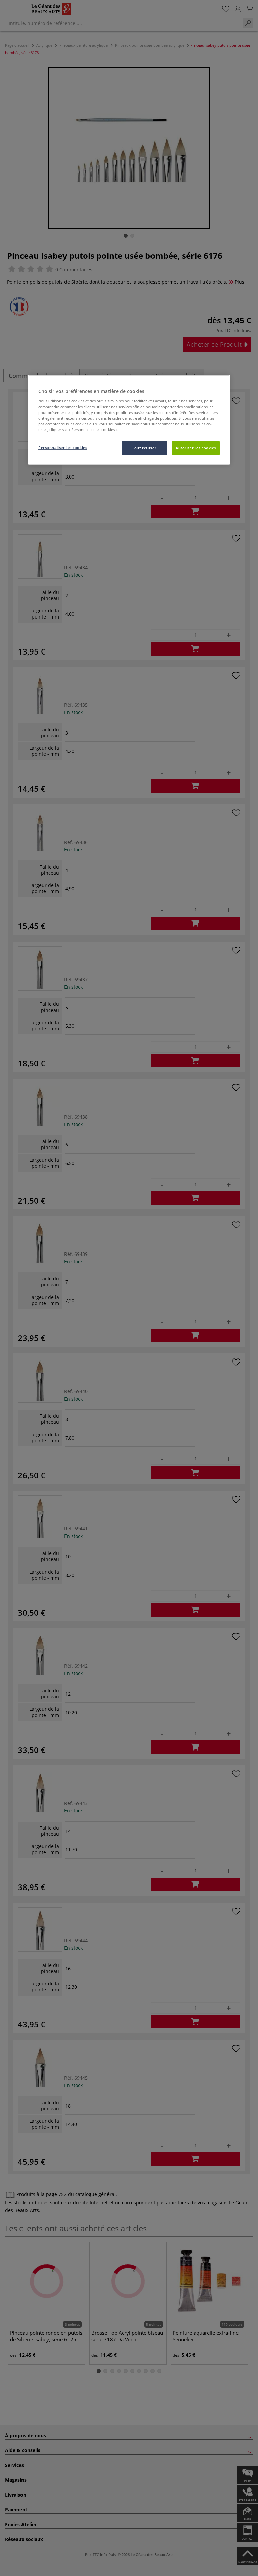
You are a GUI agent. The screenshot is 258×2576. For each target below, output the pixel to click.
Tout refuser (144, 448)
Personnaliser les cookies (63, 447)
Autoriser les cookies (196, 448)
